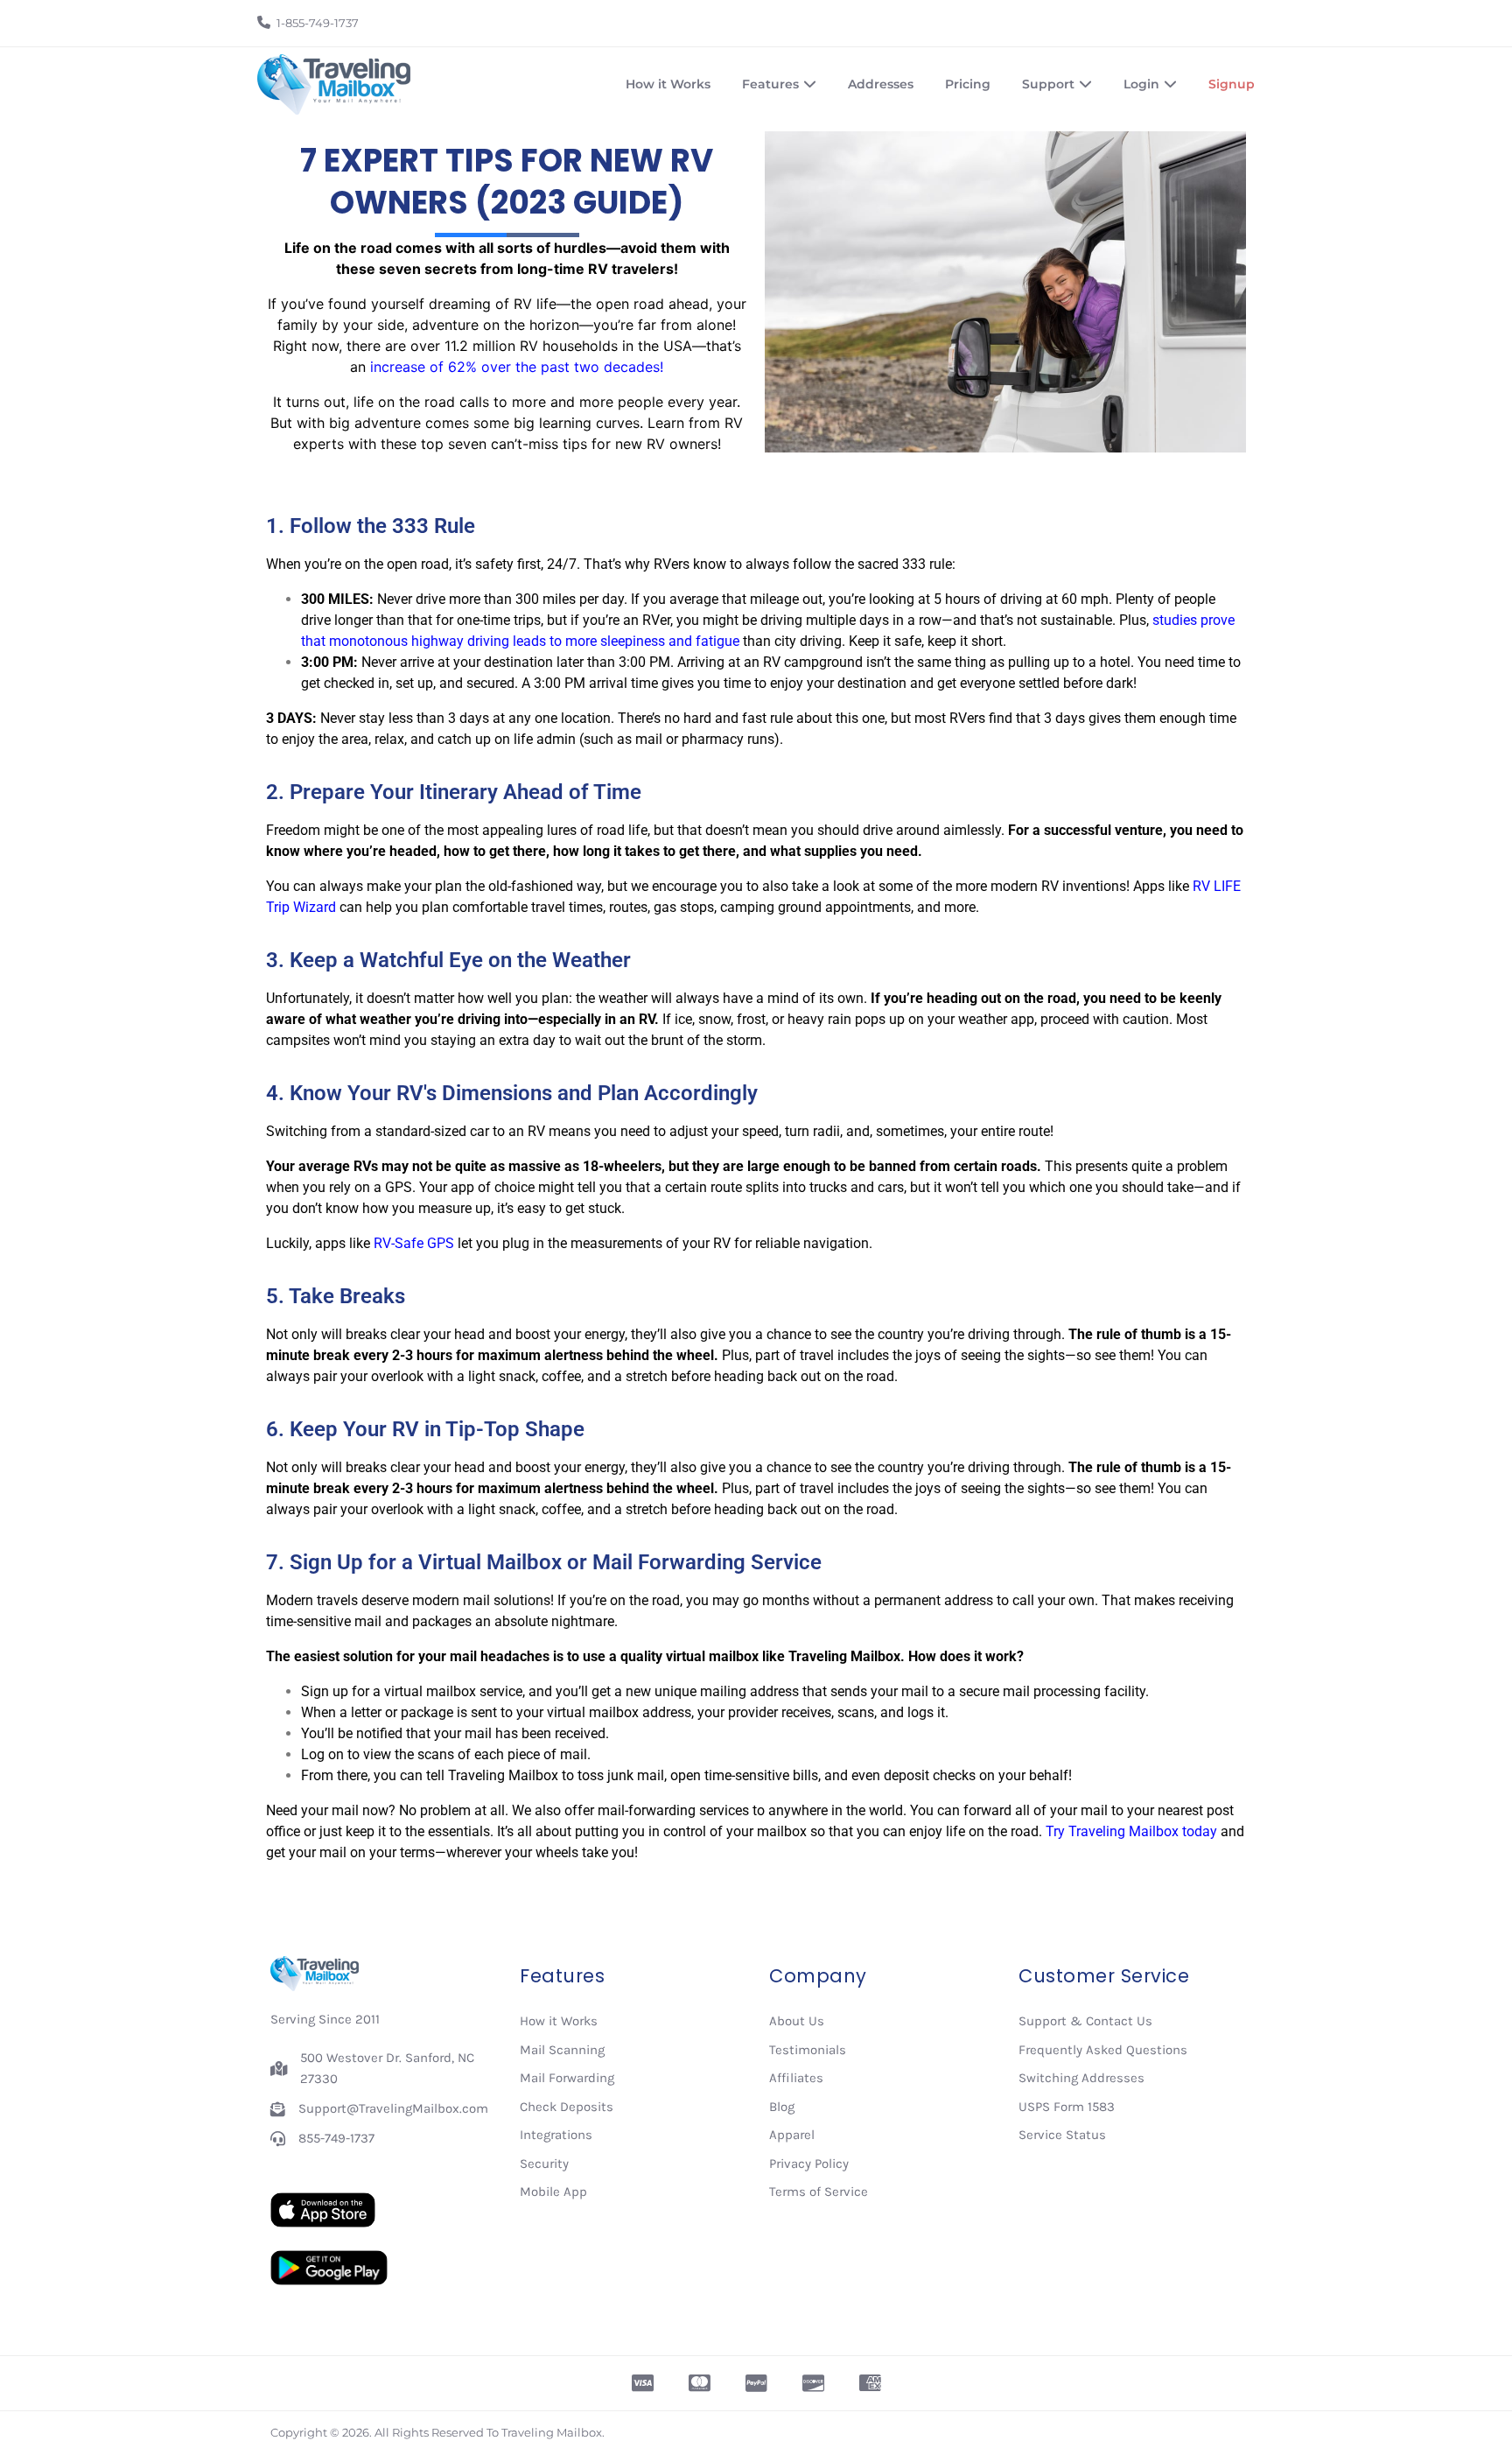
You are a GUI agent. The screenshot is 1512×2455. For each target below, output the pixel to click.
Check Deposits (567, 2107)
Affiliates (796, 2078)
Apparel (792, 2135)
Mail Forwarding (567, 2078)
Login (1141, 84)
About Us (797, 2021)
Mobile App (553, 2192)
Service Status (1062, 2135)
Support (1048, 84)
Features (770, 84)
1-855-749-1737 (318, 23)
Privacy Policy (809, 2164)
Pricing (968, 84)
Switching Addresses (1081, 2078)
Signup (1232, 84)
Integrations (556, 2135)
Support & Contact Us (1085, 2021)
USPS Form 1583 (1067, 2107)
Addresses (881, 84)
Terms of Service (819, 2192)
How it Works (668, 84)
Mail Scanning (562, 2050)
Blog (782, 2107)
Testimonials (808, 2050)
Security (544, 2164)
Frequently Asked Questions (1103, 2050)
